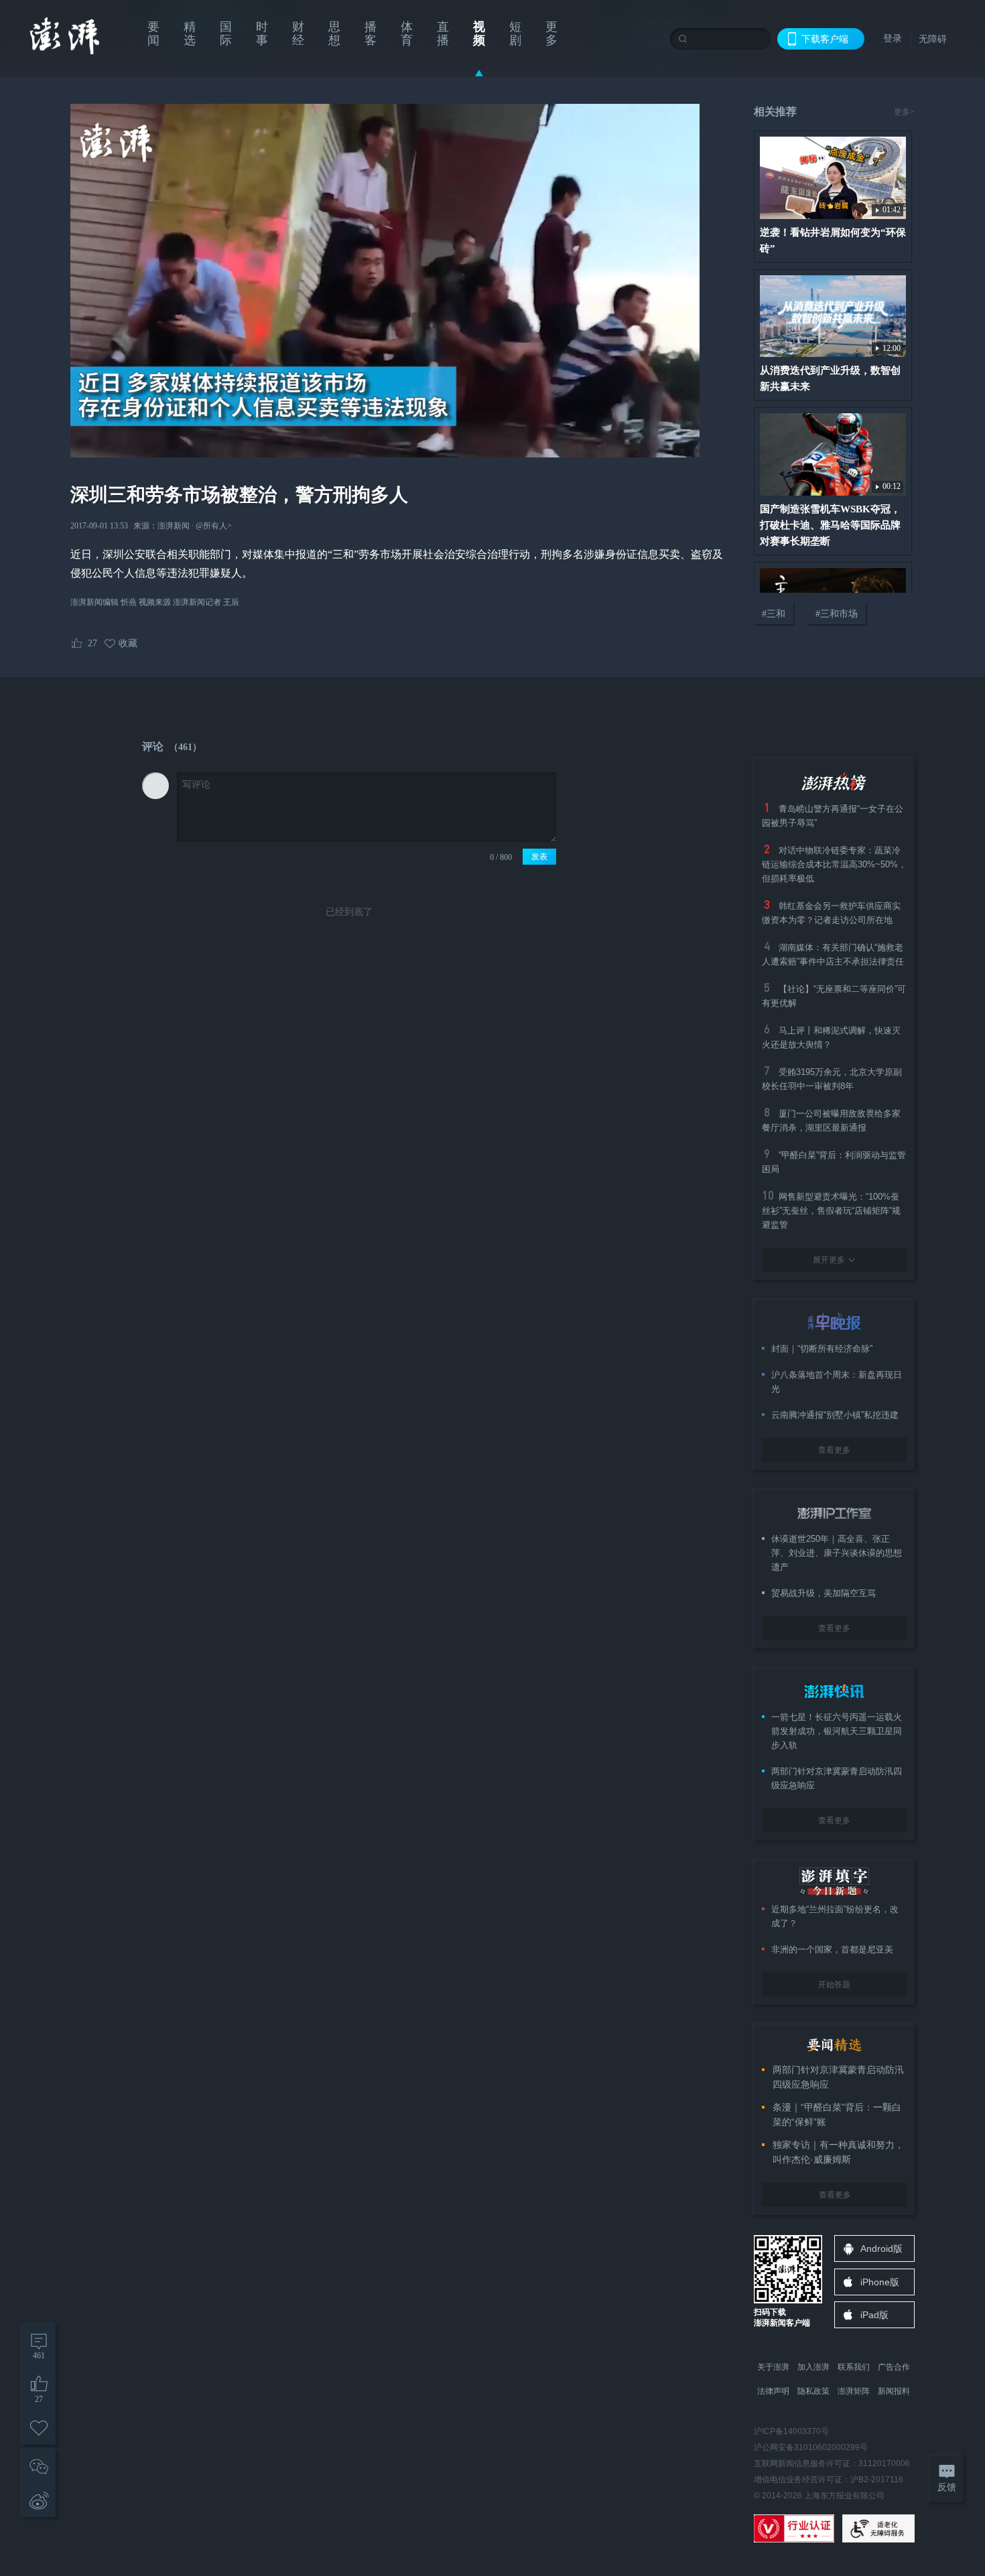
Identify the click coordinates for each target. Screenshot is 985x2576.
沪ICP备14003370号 (791, 2431)
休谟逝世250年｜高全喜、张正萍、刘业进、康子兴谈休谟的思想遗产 (837, 1553)
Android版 (881, 2248)
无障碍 (933, 39)
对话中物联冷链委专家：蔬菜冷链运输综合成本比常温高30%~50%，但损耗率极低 (834, 864)
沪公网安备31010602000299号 (811, 2447)
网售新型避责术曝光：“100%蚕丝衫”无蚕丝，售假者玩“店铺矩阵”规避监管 (831, 1211)
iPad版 (874, 2315)
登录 (893, 38)
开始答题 (834, 1985)
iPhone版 (880, 2282)
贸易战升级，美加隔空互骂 (824, 1593)
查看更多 (834, 1450)
